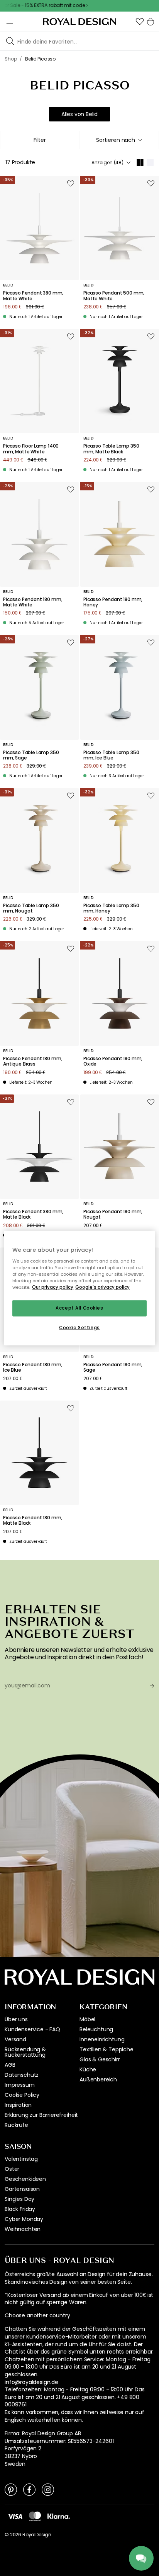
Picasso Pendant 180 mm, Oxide (113, 1062)
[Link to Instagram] (48, 2489)
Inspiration (18, 2105)
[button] (140, 22)
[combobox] (119, 140)
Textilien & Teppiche (107, 2049)
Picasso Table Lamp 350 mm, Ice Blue (111, 755)
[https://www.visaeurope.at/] (15, 2516)
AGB (10, 2065)
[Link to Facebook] (29, 2489)
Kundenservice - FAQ (32, 2029)
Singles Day (19, 2199)
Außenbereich (98, 2079)
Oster (12, 2169)
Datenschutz (22, 2075)
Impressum (20, 2085)
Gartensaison (22, 2189)
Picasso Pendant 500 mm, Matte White (114, 296)
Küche (88, 2069)
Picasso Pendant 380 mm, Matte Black (33, 1215)
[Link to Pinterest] (11, 2489)
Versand (15, 2039)
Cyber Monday (24, 2219)
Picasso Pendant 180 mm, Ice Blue (33, 1368)
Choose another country (37, 2316)
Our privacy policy (53, 1287)
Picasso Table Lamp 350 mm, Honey (111, 908)
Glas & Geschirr (100, 2059)
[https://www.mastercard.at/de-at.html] (35, 2516)
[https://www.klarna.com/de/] (59, 2516)
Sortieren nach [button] (116, 140)
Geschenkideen (25, 2179)
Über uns (16, 2019)
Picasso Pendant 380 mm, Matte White (33, 296)
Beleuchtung (96, 2029)
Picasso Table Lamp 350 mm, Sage (31, 755)
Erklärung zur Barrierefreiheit (41, 2115)
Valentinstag (21, 2159)
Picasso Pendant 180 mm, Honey (113, 602)
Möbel (87, 2019)
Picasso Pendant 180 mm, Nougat (113, 1215)
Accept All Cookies (79, 1308)
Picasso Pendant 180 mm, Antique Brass (33, 1062)
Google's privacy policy (102, 1287)
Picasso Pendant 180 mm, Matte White (33, 602)
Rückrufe (16, 2125)
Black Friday (20, 2209)
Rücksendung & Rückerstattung (25, 2052)
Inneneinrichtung (102, 2039)
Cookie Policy (22, 2095)
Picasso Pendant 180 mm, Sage (113, 1368)
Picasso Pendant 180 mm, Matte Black (33, 1521)
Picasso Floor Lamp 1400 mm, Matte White (31, 449)
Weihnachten (23, 2229)
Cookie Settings (79, 1327)
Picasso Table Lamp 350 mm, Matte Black (111, 449)
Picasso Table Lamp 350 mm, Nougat (31, 908)
